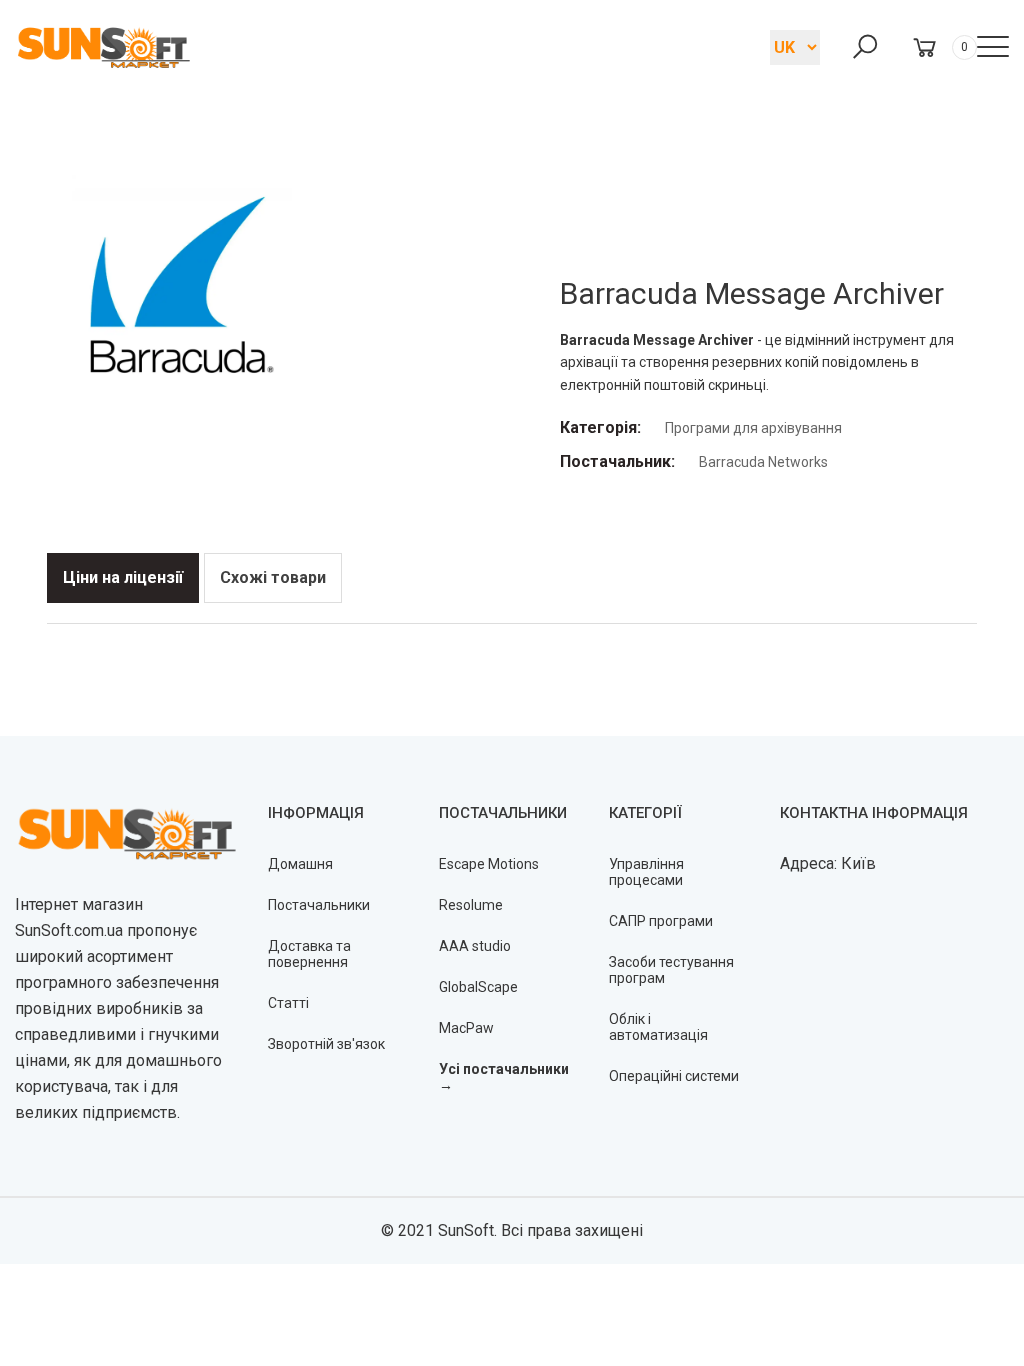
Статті (288, 1003)
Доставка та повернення (309, 954)
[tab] (123, 578)
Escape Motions (489, 864)
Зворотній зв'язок (326, 1044)
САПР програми (661, 921)
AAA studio (475, 946)
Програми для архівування (753, 428)
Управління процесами (646, 872)
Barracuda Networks (763, 462)
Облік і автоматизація (658, 1027)
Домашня (300, 864)
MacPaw (466, 1028)
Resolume (471, 905)
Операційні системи (674, 1076)
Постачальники (319, 905)
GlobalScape (478, 987)
